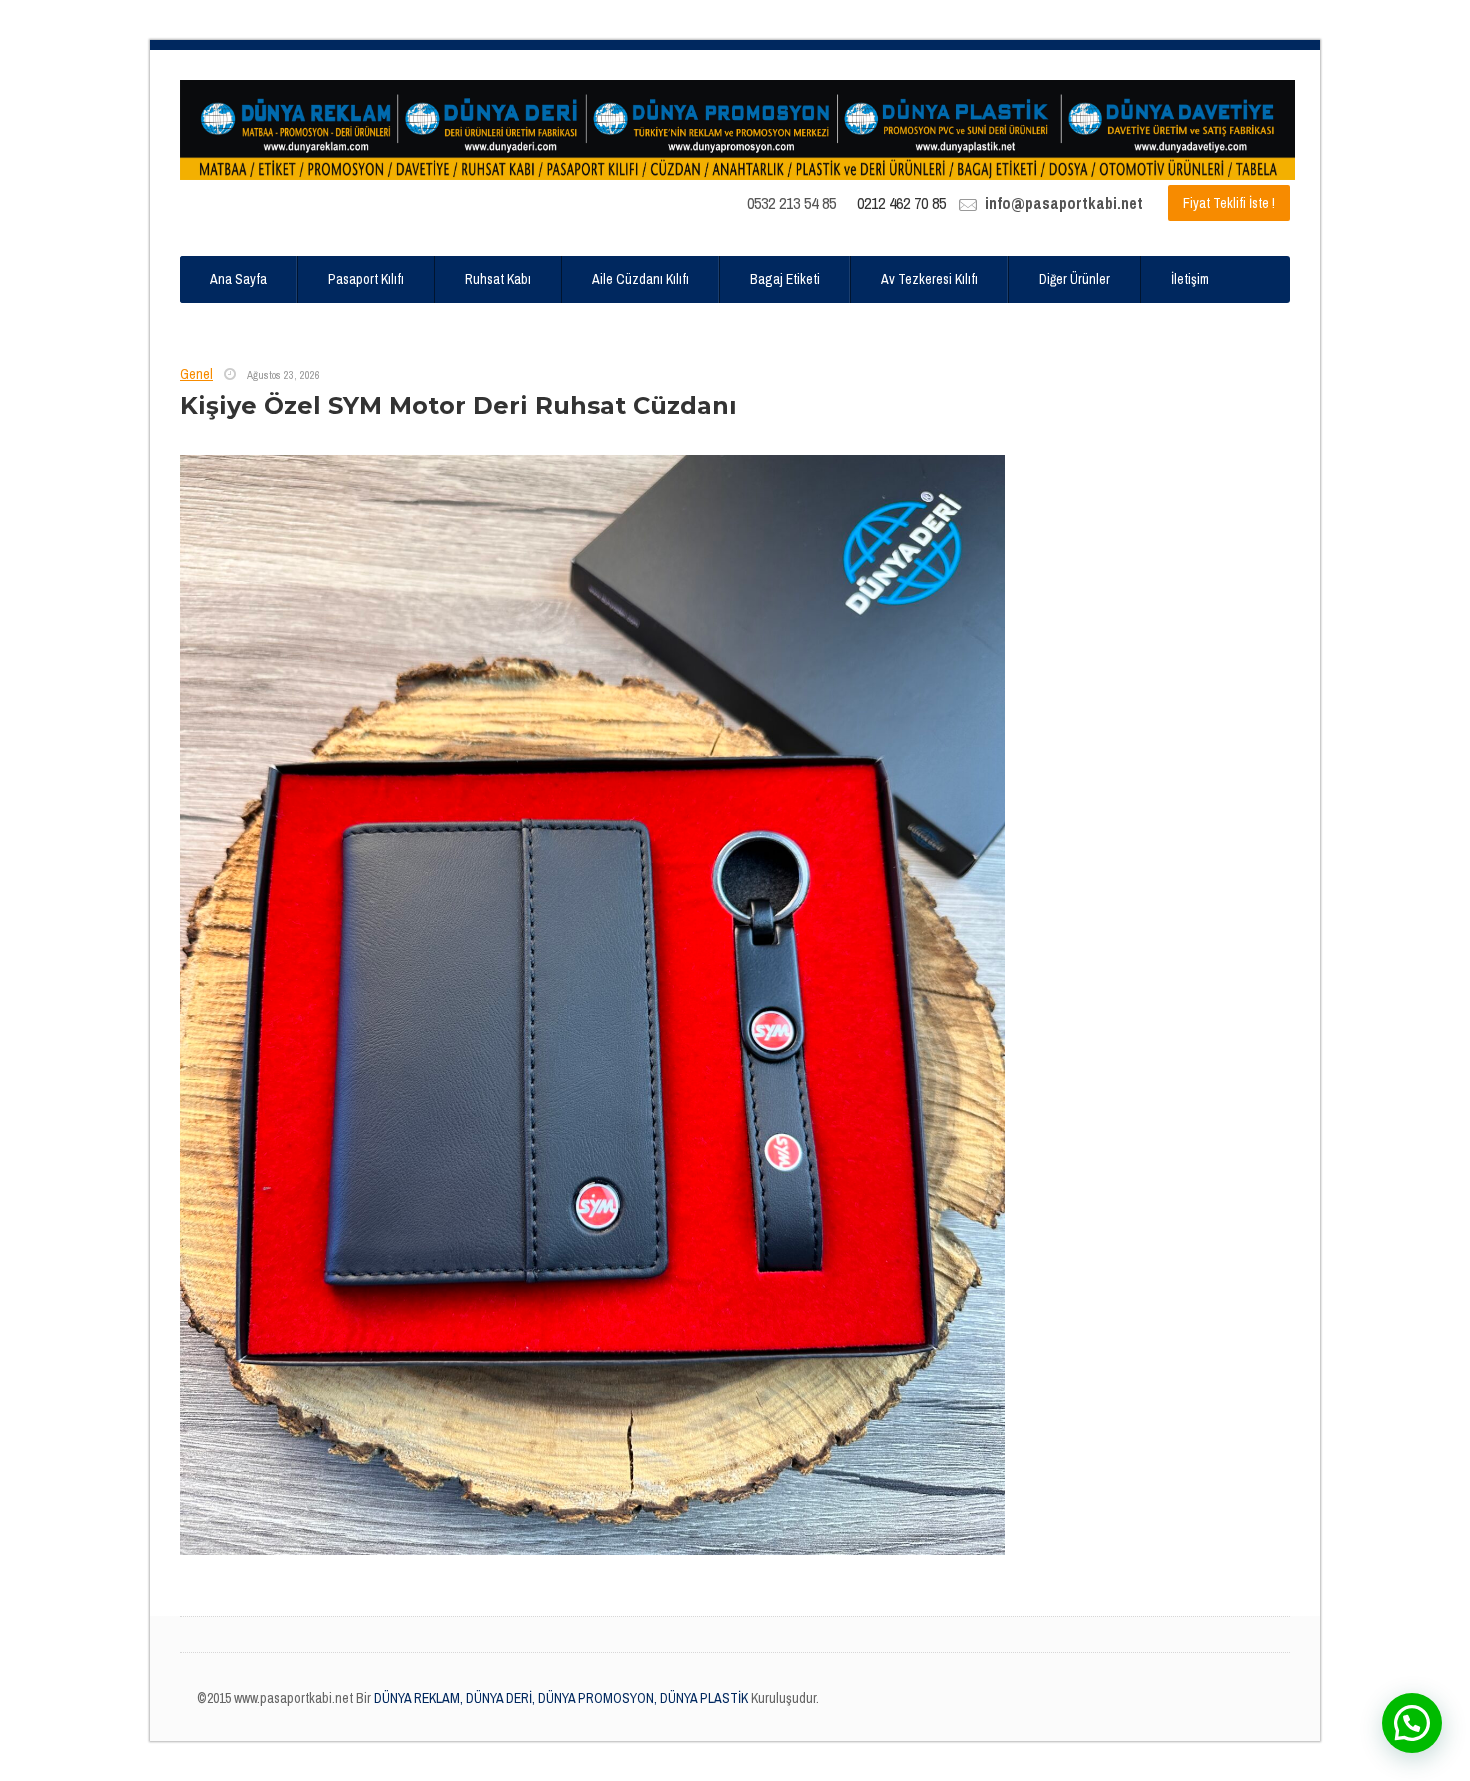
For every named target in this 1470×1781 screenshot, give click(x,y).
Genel (196, 374)
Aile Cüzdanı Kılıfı (640, 279)
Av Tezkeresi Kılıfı (929, 279)
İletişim (1190, 279)
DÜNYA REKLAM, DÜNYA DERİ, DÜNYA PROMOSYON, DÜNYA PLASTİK (559, 1698)
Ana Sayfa (238, 279)
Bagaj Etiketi (785, 279)
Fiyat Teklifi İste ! (1229, 203)
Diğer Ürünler (1074, 279)
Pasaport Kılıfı (366, 279)
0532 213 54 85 (791, 203)
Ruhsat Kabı (498, 279)
